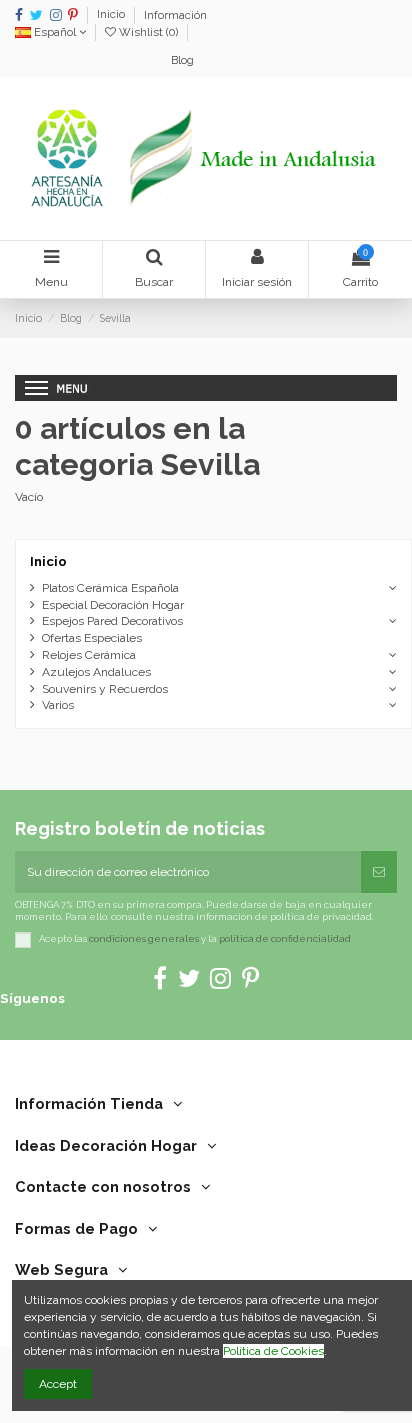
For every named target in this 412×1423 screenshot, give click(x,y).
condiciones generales (144, 938)
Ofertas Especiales (92, 638)
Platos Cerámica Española (110, 588)
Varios (58, 705)
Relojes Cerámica (89, 655)
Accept (58, 1384)
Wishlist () (148, 32)
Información (175, 15)
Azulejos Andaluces (96, 672)
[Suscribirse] (379, 872)
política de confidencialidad (285, 938)
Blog (182, 60)
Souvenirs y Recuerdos (105, 689)
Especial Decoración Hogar (113, 605)
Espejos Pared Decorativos (112, 621)
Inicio (112, 15)
